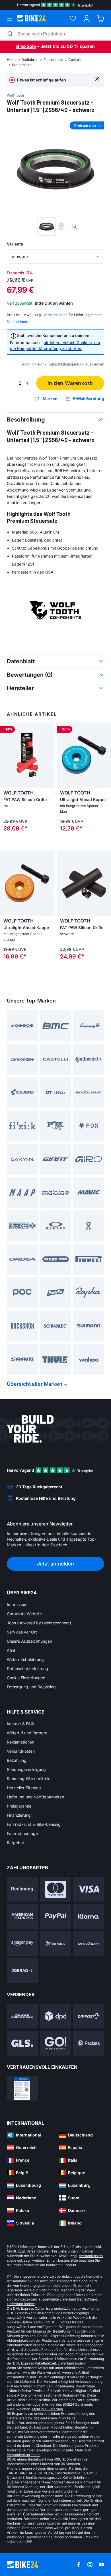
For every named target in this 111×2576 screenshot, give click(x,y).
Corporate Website (24, 1614)
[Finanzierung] (89, 1943)
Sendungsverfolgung (26, 1769)
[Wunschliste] (73, 18)
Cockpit (75, 60)
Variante (15, 244)
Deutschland (17, 322)
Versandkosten (21, 1751)
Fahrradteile (53, 60)
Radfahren (30, 60)
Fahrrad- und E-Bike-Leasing (34, 1824)
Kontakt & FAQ (20, 1724)
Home (12, 60)
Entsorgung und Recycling (31, 1687)
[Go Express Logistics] (56, 2043)
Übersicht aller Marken (35, 1384)
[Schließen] (97, 78)
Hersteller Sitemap (24, 1788)
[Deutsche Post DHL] (22, 2016)
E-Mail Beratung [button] (88, 399)
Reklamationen (20, 1742)
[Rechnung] (22, 1889)
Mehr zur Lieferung (47, 2409)
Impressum (17, 1604)
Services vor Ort (22, 1632)
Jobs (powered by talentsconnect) (39, 1623)
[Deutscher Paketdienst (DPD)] (56, 2016)
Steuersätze (22, 65)
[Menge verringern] (13, 383)
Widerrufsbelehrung (25, 1659)
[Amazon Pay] (22, 1943)
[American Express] (22, 1916)
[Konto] (87, 18)
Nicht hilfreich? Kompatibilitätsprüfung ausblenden (63, 364)
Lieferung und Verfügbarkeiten (35, 1797)
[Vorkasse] (56, 1943)
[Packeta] (89, 2043)
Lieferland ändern (21, 2304)
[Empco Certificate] (22, 2089)
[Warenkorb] (101, 18)
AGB (11, 1650)
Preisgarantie (19, 1806)
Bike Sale (26, 46)
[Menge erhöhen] (28, 383)
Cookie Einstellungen (26, 1678)
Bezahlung (17, 1760)
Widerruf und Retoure (27, 1733)
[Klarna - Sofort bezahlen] (89, 1916)
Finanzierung (19, 1815)
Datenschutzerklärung (27, 1669)
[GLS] (22, 2043)
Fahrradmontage (22, 1833)
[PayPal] (56, 1916)
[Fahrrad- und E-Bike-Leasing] (22, 1971)
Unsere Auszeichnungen (29, 1641)
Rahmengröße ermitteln (29, 1779)
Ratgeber (16, 1843)
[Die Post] (89, 2016)
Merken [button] (50, 399)
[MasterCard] (56, 1889)
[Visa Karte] (89, 1889)
